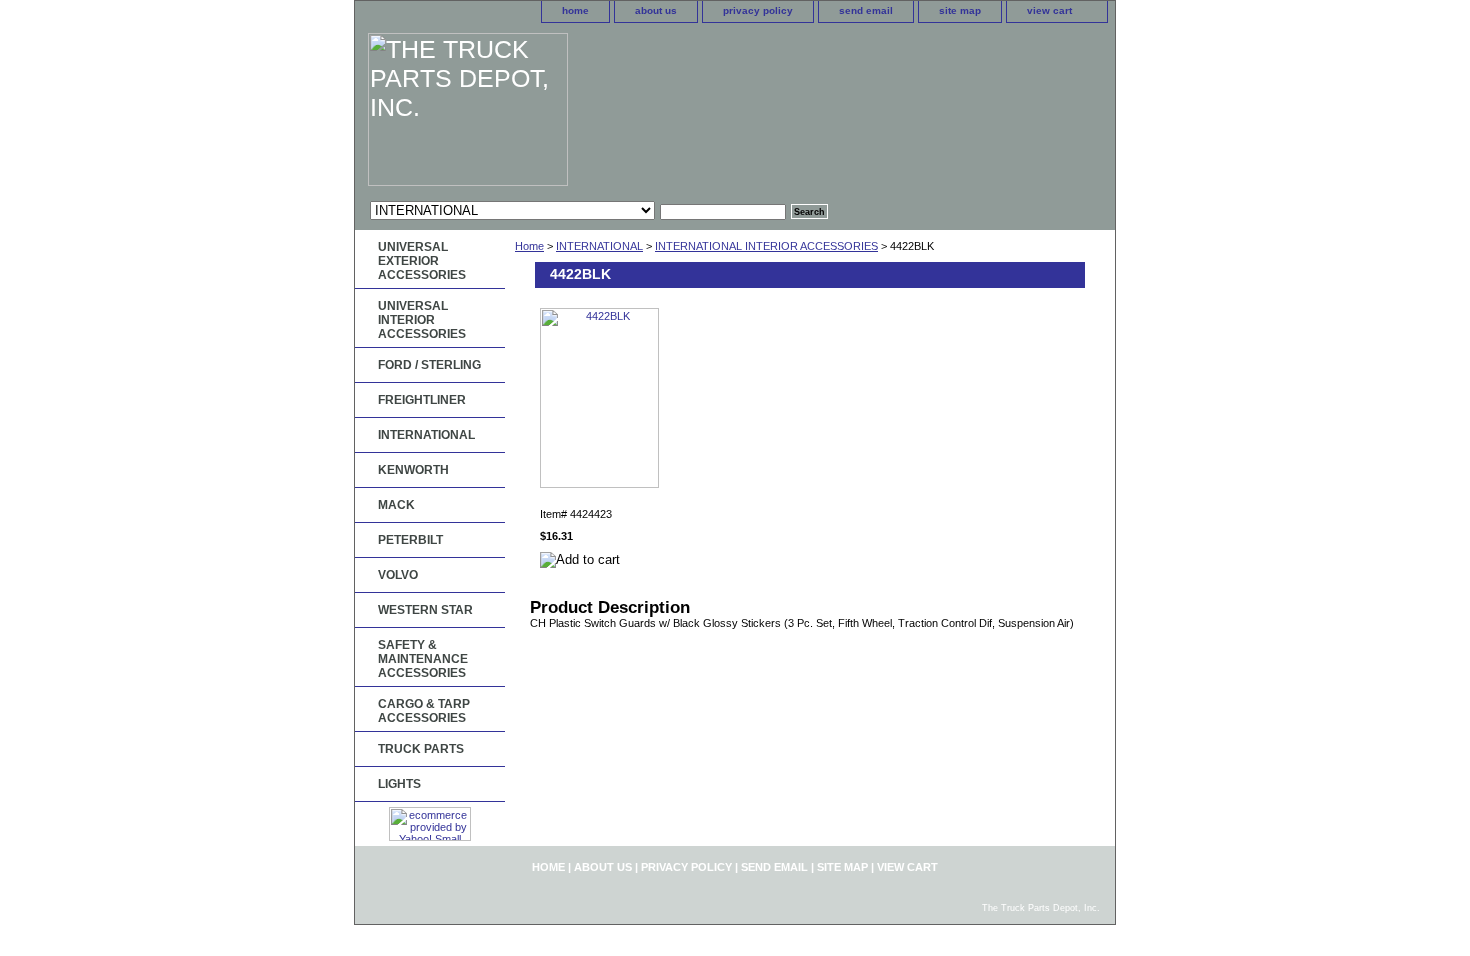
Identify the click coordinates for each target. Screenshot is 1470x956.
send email (866, 10)
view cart (1049, 10)
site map (960, 10)
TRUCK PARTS (421, 749)
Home (529, 246)
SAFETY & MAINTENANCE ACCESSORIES (423, 659)
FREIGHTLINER (422, 400)
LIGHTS (399, 784)
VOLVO (398, 575)
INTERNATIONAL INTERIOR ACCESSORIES (766, 246)
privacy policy (758, 10)
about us (656, 10)
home (575, 10)
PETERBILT (410, 540)
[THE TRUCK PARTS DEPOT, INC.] (605, 112)
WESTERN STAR (425, 610)
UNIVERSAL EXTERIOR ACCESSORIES (422, 261)
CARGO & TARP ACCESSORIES (424, 711)
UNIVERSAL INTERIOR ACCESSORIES (422, 320)
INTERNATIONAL (599, 246)
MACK (396, 505)
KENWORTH (413, 470)
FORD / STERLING (429, 365)
